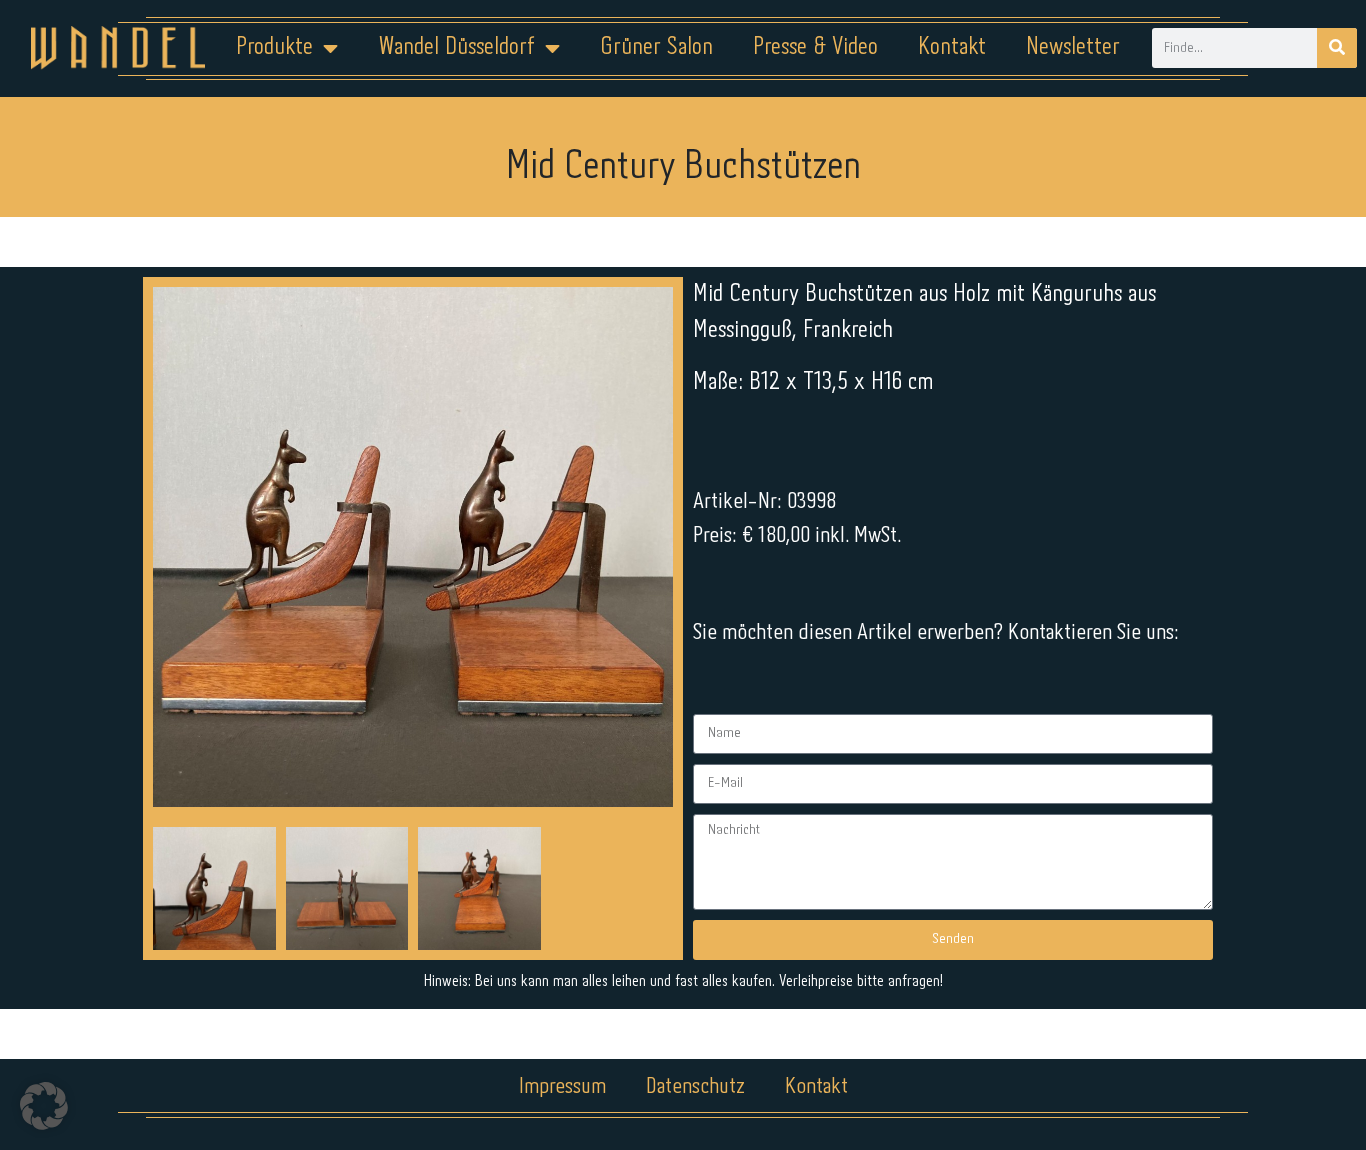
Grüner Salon (656, 47)
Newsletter (1073, 47)
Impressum (562, 1087)
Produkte (274, 47)
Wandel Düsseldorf (456, 47)
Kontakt (952, 47)
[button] (44, 1106)
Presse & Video (815, 47)
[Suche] (1337, 48)
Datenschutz (695, 1087)
